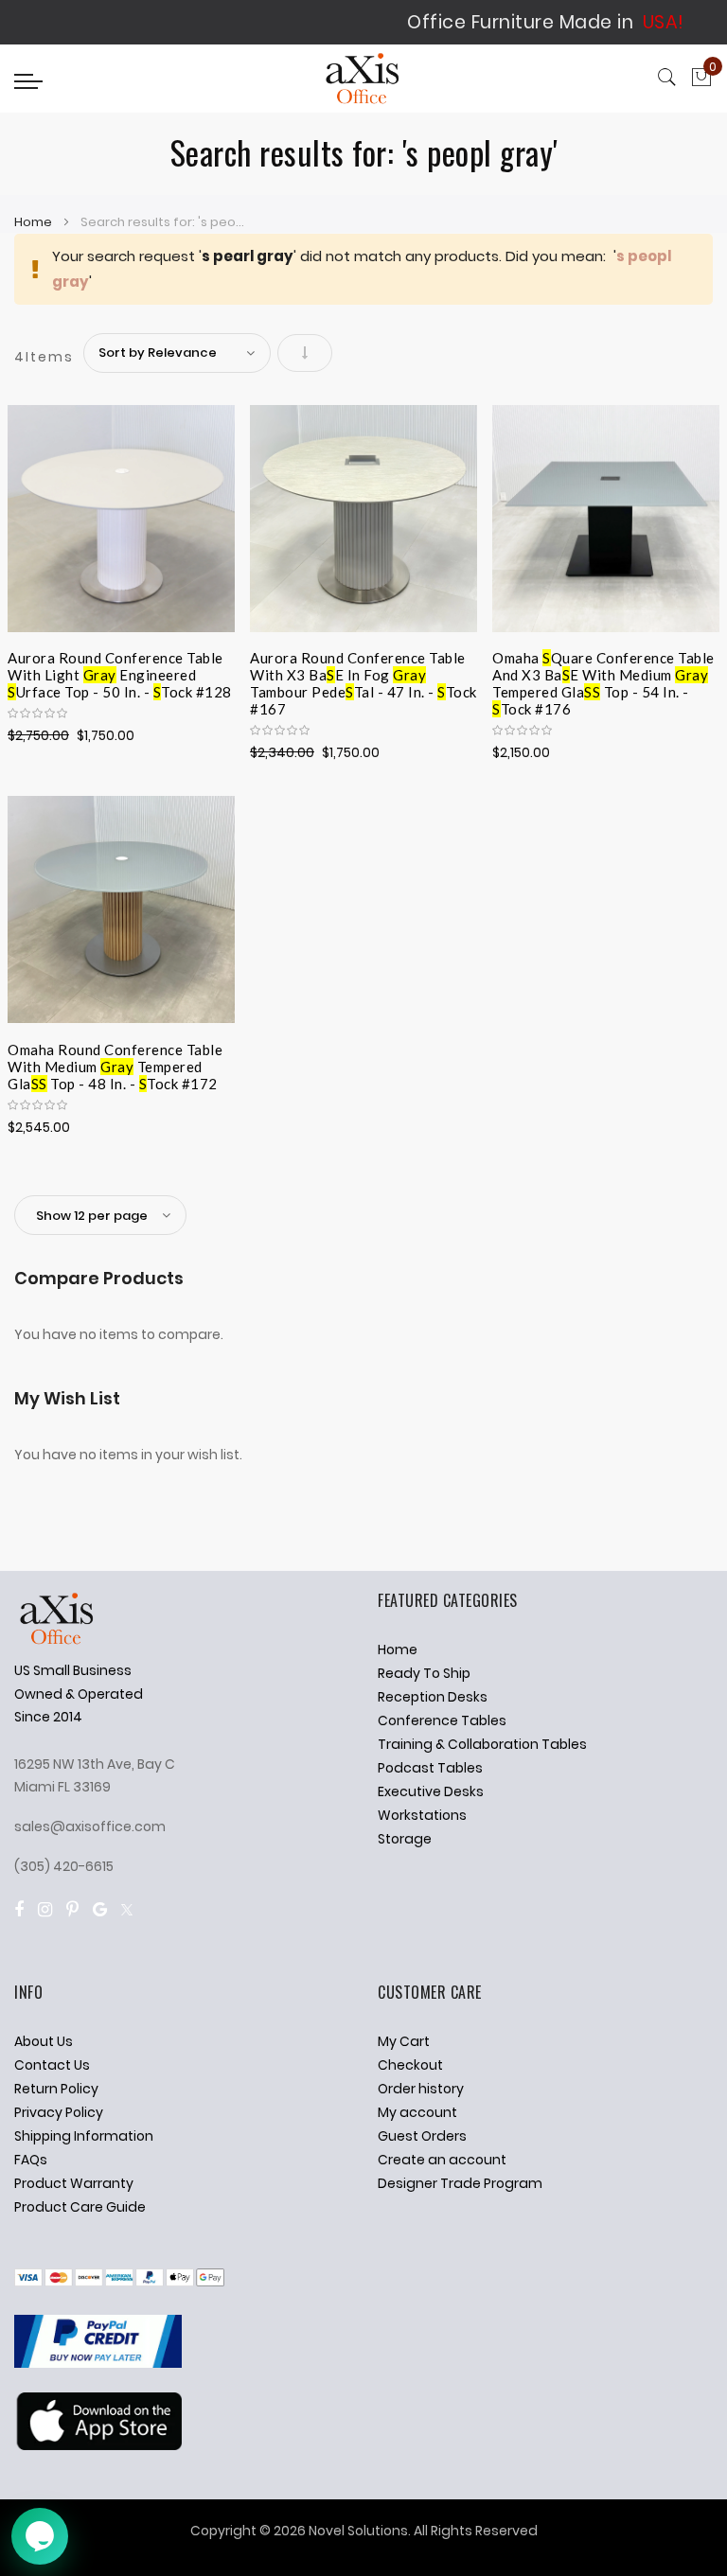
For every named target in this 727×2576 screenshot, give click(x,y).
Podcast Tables (430, 1768)
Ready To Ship (424, 1673)
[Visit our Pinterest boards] (72, 1909)
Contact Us (52, 2065)
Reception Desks (433, 1697)
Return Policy (56, 2089)
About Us (44, 2041)
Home (35, 222)
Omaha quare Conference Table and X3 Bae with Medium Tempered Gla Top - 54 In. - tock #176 (603, 672)
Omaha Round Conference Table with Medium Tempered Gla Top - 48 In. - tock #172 (115, 1064)
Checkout (410, 2065)
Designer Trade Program (460, 2183)
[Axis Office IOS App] (98, 2445)
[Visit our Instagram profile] (45, 1909)
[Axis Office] (363, 81)
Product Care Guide (80, 2207)
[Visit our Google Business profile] (100, 1909)
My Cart (404, 2041)
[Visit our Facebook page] (19, 1909)
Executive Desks (431, 1791)
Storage (405, 1839)
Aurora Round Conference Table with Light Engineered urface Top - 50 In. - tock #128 (120, 672)
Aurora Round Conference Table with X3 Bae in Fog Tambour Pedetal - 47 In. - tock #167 (363, 672)
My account (417, 2112)
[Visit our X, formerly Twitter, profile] (127, 1909)
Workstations (422, 1815)
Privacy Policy (59, 2112)
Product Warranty (74, 2183)
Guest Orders (422, 2136)
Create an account (442, 2160)
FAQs (31, 2160)
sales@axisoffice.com (90, 1826)
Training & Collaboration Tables (482, 1744)
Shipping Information (84, 2136)
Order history (421, 2089)
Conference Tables (442, 1720)
